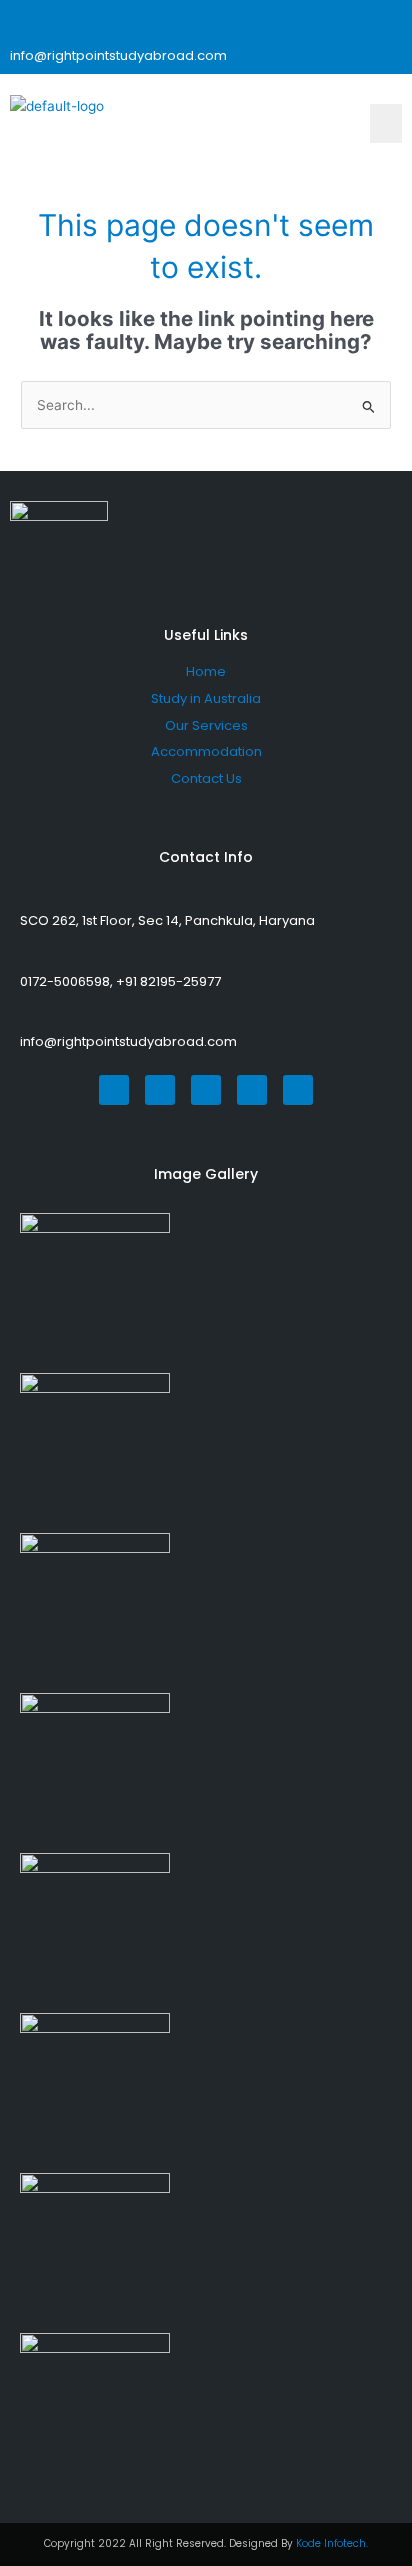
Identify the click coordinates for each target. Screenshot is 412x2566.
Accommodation (206, 751)
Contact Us (206, 778)
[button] (386, 123)
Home (206, 671)
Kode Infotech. (332, 2543)
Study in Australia (206, 698)
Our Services (206, 725)
